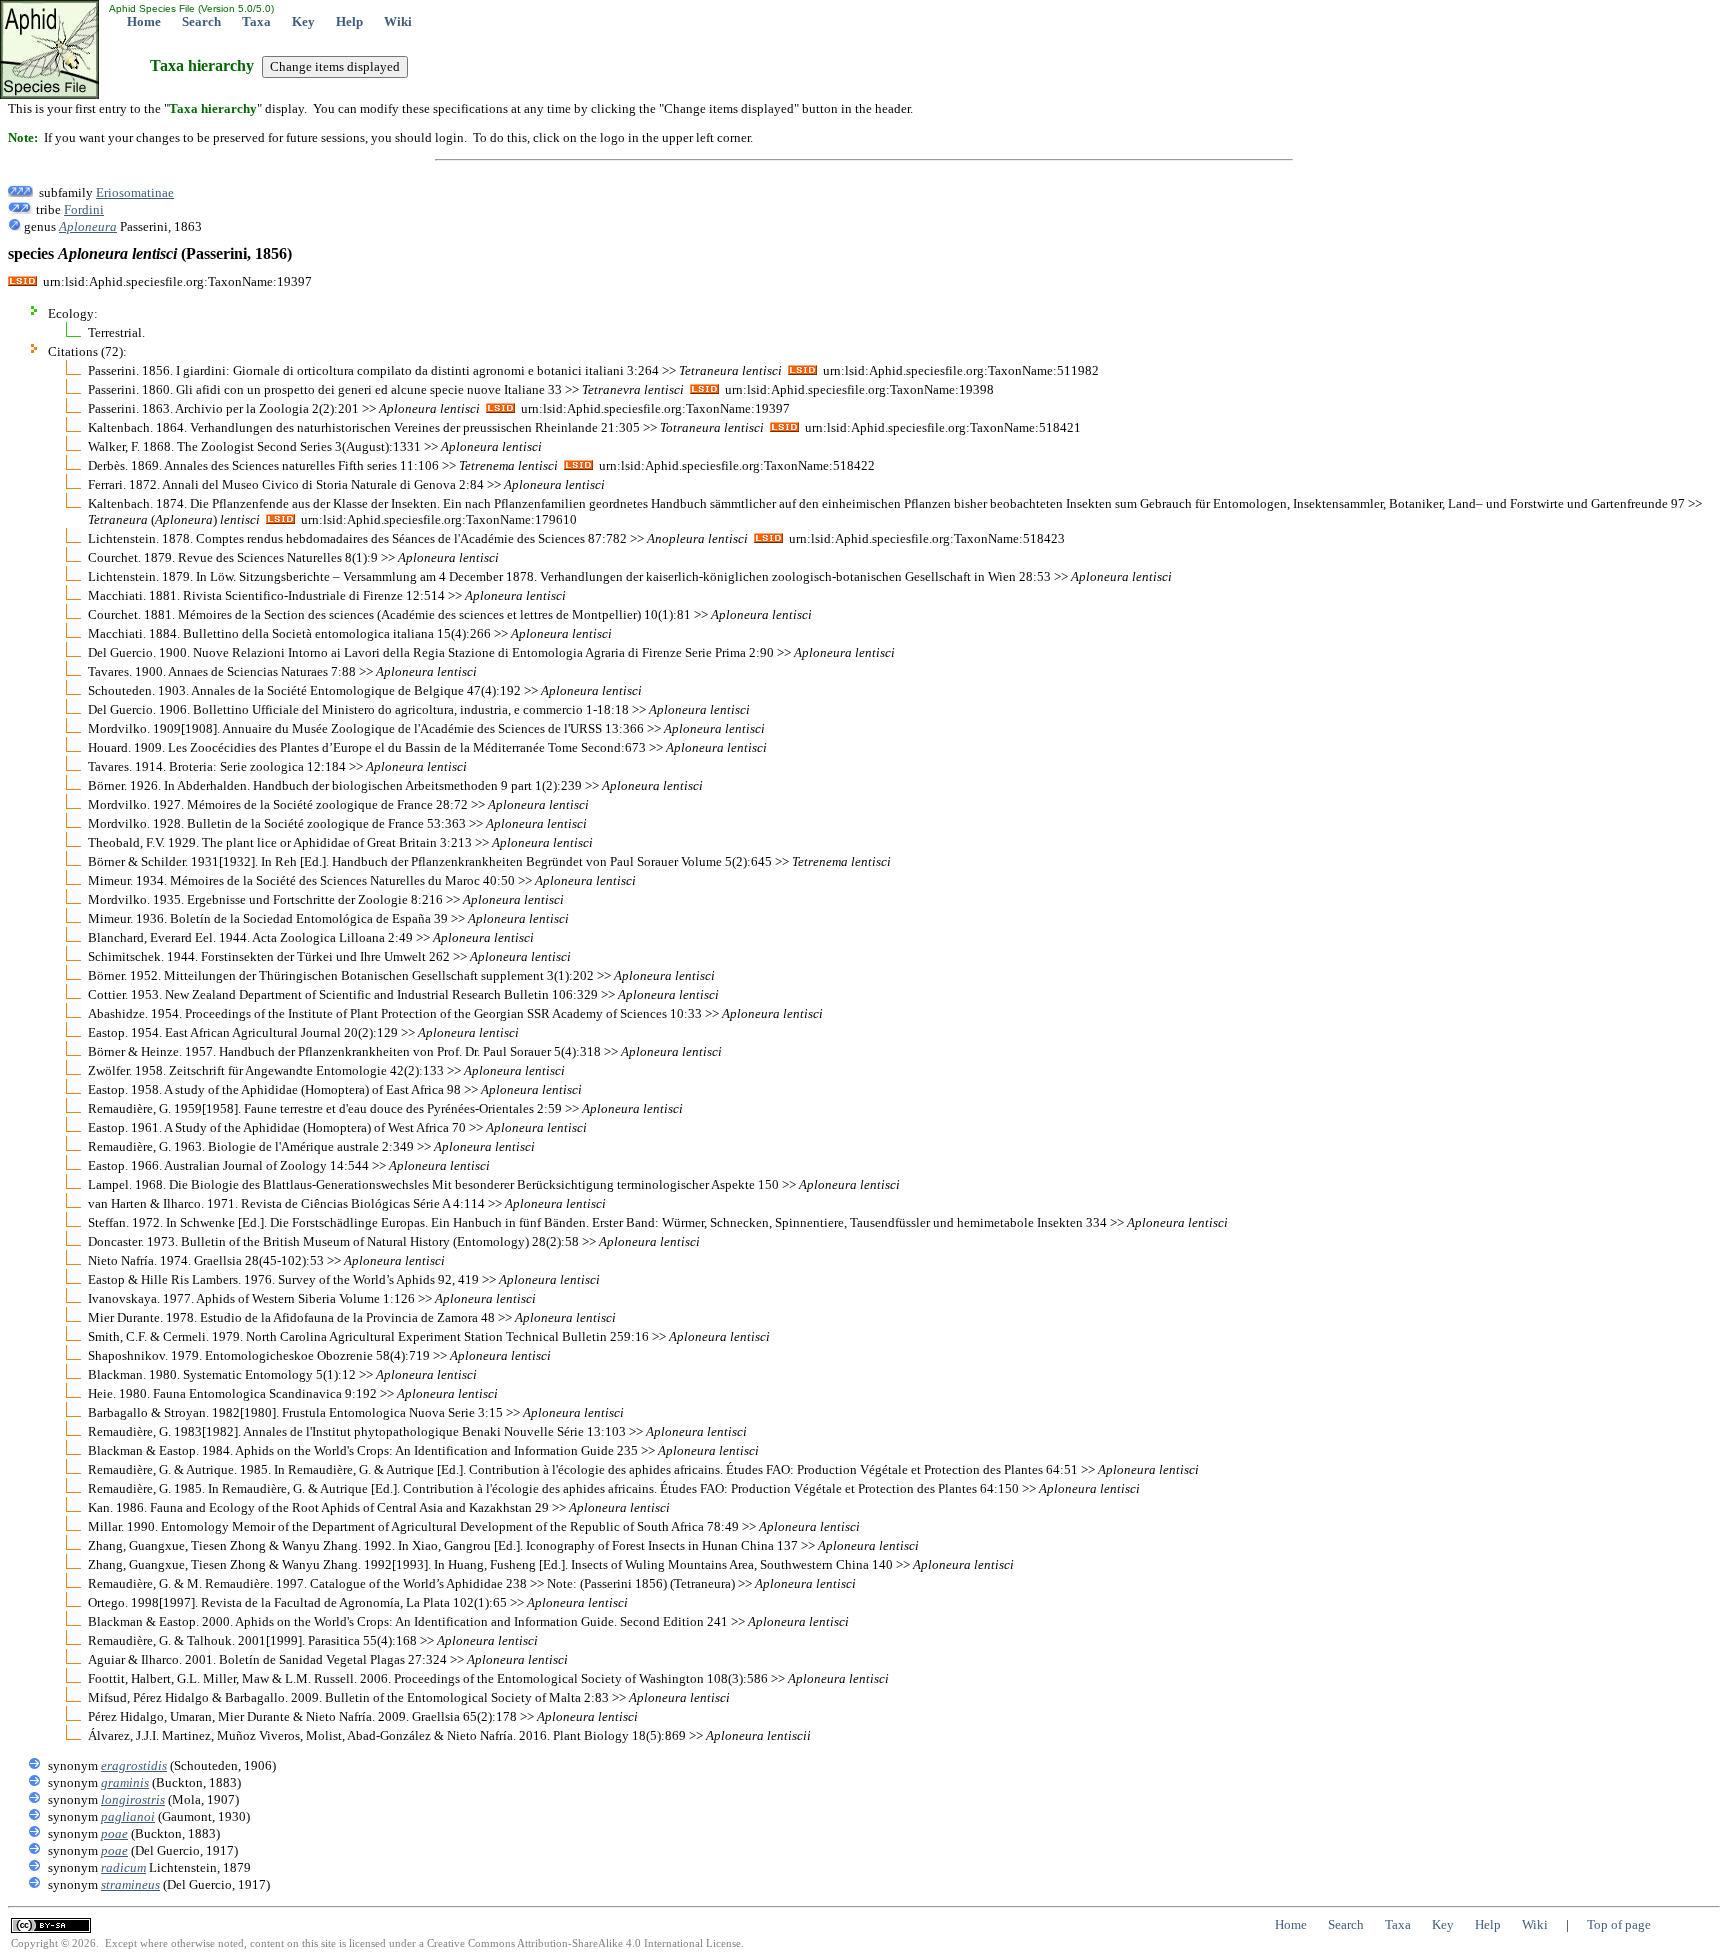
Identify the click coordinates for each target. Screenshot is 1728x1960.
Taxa (256, 21)
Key (303, 21)
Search (201, 21)
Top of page (1619, 1924)
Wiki (398, 21)
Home (144, 21)
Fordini (84, 209)
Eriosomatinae (135, 192)
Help (349, 21)
